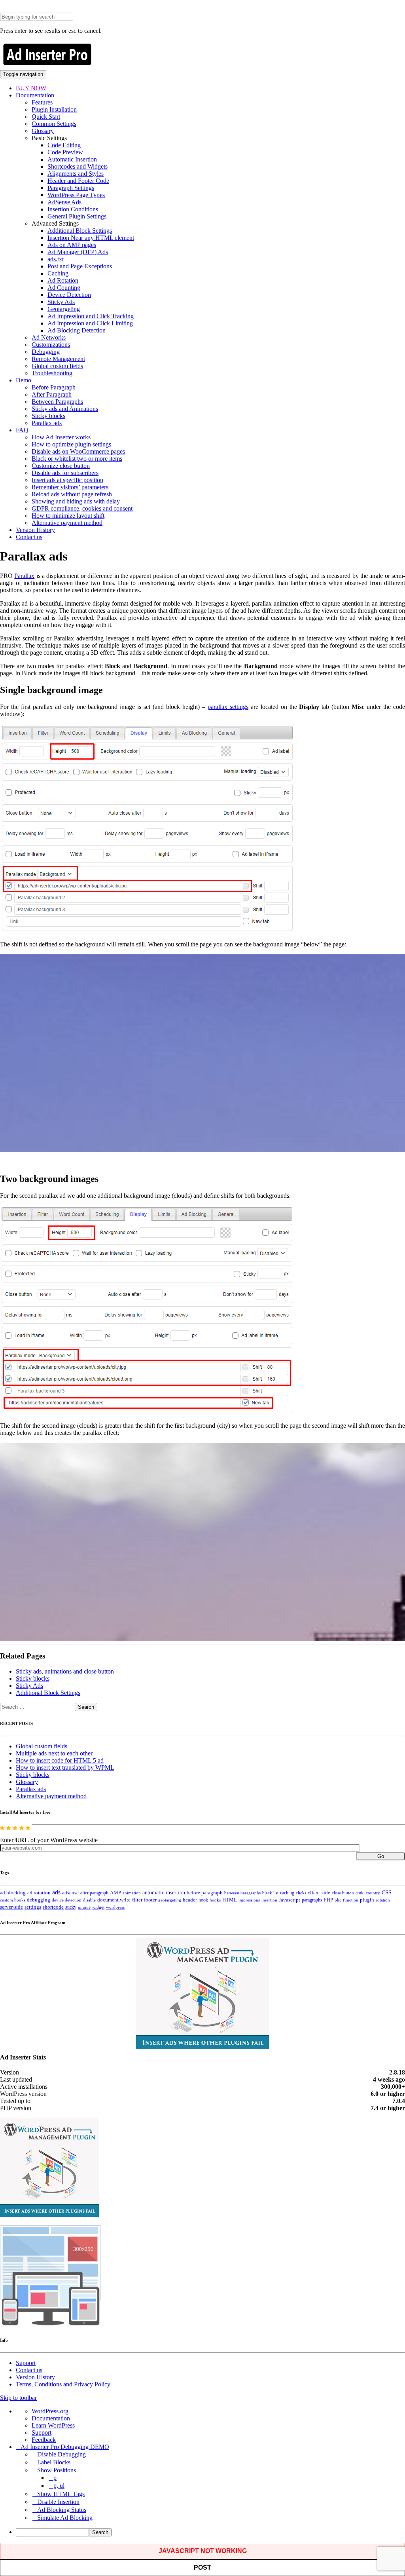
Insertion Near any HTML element (91, 238)
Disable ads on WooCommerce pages (78, 451)
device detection (67, 1900)
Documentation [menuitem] (51, 2418)
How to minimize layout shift (68, 516)
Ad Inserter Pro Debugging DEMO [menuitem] (65, 2447)
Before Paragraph (54, 387)
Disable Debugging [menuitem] (62, 2454)
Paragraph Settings (71, 188)
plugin (367, 1900)
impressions (249, 1900)
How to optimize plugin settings (71, 444)
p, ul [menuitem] (59, 2486)
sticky (71, 1907)
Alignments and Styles (76, 174)
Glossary (43, 131)
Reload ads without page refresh (72, 494)
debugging (39, 1900)
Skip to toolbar (18, 2398)
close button (343, 1893)
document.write (114, 1900)
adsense (70, 1893)
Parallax (24, 576)
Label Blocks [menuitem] (54, 2462)
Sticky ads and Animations (65, 409)
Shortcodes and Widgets (78, 166)
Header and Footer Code (78, 181)
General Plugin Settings (77, 216)
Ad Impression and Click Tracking (91, 316)
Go (381, 1856)
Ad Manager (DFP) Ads (78, 252)
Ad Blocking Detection (77, 330)
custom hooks (13, 1900)
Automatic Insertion (72, 159)
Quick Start (46, 117)
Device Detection (69, 295)
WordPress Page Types (76, 195)
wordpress (115, 1907)
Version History (35, 530)
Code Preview (65, 152)
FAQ (22, 430)
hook (203, 1900)
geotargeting (170, 1900)
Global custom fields (57, 366)
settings (33, 1907)
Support (26, 2363)
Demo (24, 380)
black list (270, 1893)
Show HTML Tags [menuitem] (61, 2494)
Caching (58, 273)
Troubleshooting (52, 373)
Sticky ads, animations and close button (65, 1671)
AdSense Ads (64, 202)
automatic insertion (164, 1892)
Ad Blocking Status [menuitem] (62, 2510)
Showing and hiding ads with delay (76, 501)
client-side (319, 1893)
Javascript (290, 1900)
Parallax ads (47, 423)
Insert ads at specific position (67, 480)
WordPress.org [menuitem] (50, 2411)
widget (98, 1907)
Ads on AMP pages (72, 245)
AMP (115, 1893)
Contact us (29, 537)
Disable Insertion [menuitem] (58, 2502)
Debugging (46, 352)
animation (132, 1893)
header (190, 1900)
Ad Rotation (63, 280)
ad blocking (13, 1893)
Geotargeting (64, 309)
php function (346, 1900)
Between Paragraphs (57, 402)
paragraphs (312, 1900)
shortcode (53, 1907)
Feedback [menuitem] (44, 2440)
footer (150, 1900)
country (373, 1893)
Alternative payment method (67, 523)
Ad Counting (64, 288)
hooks (215, 1900)
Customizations (51, 345)
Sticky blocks (48, 416)
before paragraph (205, 1893)
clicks (301, 1893)
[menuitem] (210, 2532)
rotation (383, 1900)
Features (42, 102)
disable (89, 1900)
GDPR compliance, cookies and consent (82, 508)
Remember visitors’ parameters (70, 487)
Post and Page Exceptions (80, 266)
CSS (387, 1893)
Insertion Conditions (73, 209)
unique (84, 1907)
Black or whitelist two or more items (77, 459)
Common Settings (54, 124)
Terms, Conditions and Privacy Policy (63, 2384)
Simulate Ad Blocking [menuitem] (65, 2518)
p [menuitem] (55, 2478)
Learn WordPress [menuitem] (53, 2425)
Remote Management (58, 359)
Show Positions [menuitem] (57, 2470)
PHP (328, 1900)
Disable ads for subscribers (65, 473)
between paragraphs (242, 1893)
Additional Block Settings (80, 231)
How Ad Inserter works (61, 437)
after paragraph (94, 1893)
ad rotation (39, 1893)
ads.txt (56, 259)
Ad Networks (49, 337)
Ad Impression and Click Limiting (90, 323)
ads (56, 1892)
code (360, 1893)
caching (287, 1893)
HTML (230, 1900)
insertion (269, 1900)
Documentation (35, 95)
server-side (11, 1907)
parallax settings (228, 707)
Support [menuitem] (42, 2433)
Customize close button (61, 466)
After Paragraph (52, 394)
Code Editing (64, 145)
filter (137, 1900)
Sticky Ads (61, 302)
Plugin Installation (54, 109)
